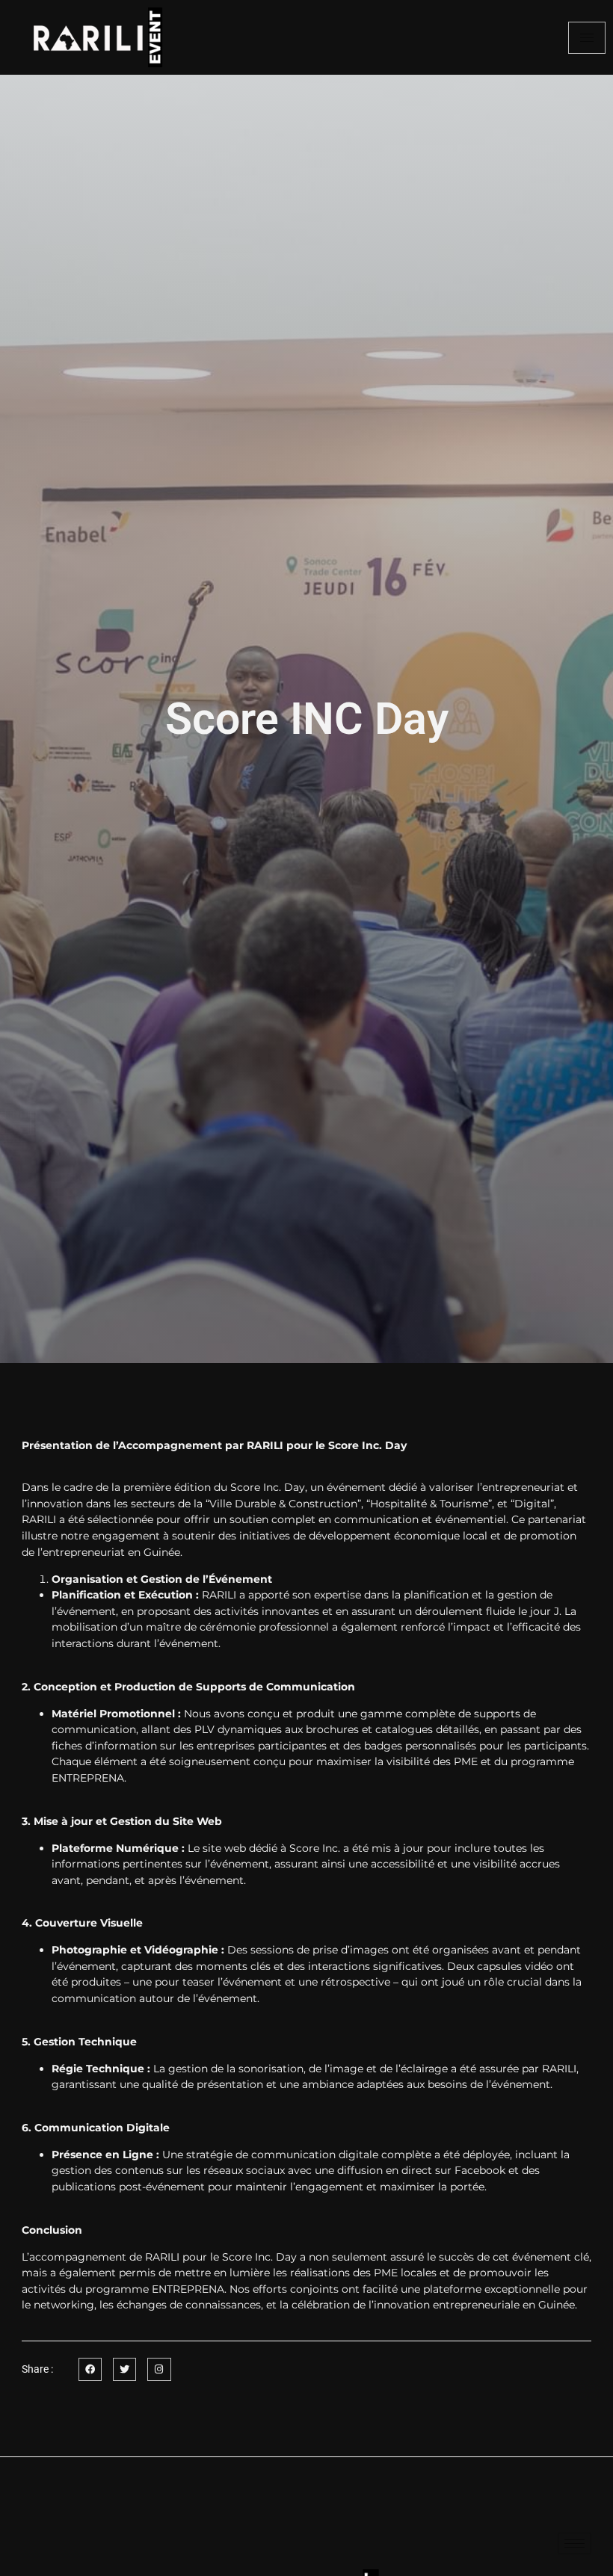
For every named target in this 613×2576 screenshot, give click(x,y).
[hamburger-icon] (587, 38)
